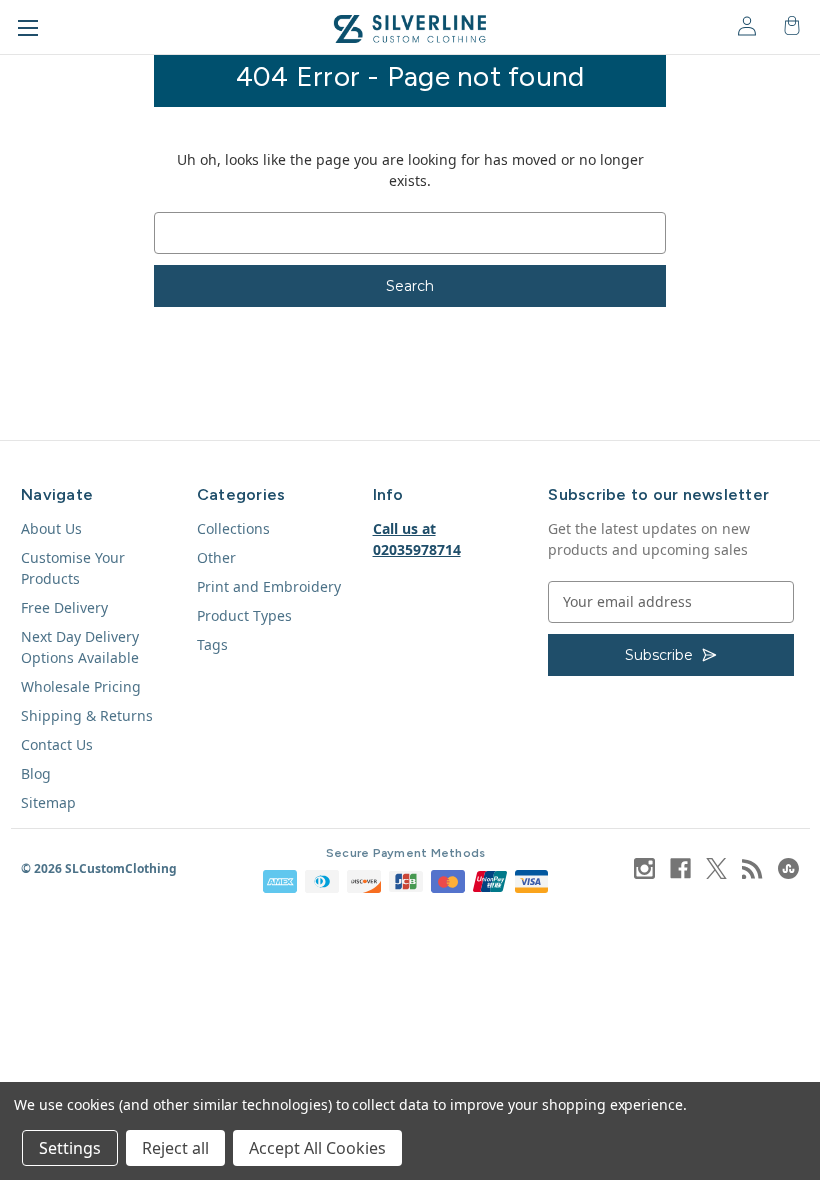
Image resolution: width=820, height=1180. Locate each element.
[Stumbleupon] (788, 868)
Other (216, 557)
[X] (716, 868)
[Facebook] (680, 868)
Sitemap (48, 802)
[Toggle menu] (27, 27)
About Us (51, 528)
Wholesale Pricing (81, 686)
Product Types (244, 615)
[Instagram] (644, 868)
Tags (212, 644)
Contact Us (57, 744)
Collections (233, 528)
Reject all (175, 1148)
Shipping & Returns (87, 715)
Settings (70, 1148)
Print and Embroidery (269, 586)
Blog (36, 773)
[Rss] (752, 868)
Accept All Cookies (317, 1148)
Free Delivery (64, 607)
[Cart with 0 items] (790, 25)
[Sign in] (745, 25)
